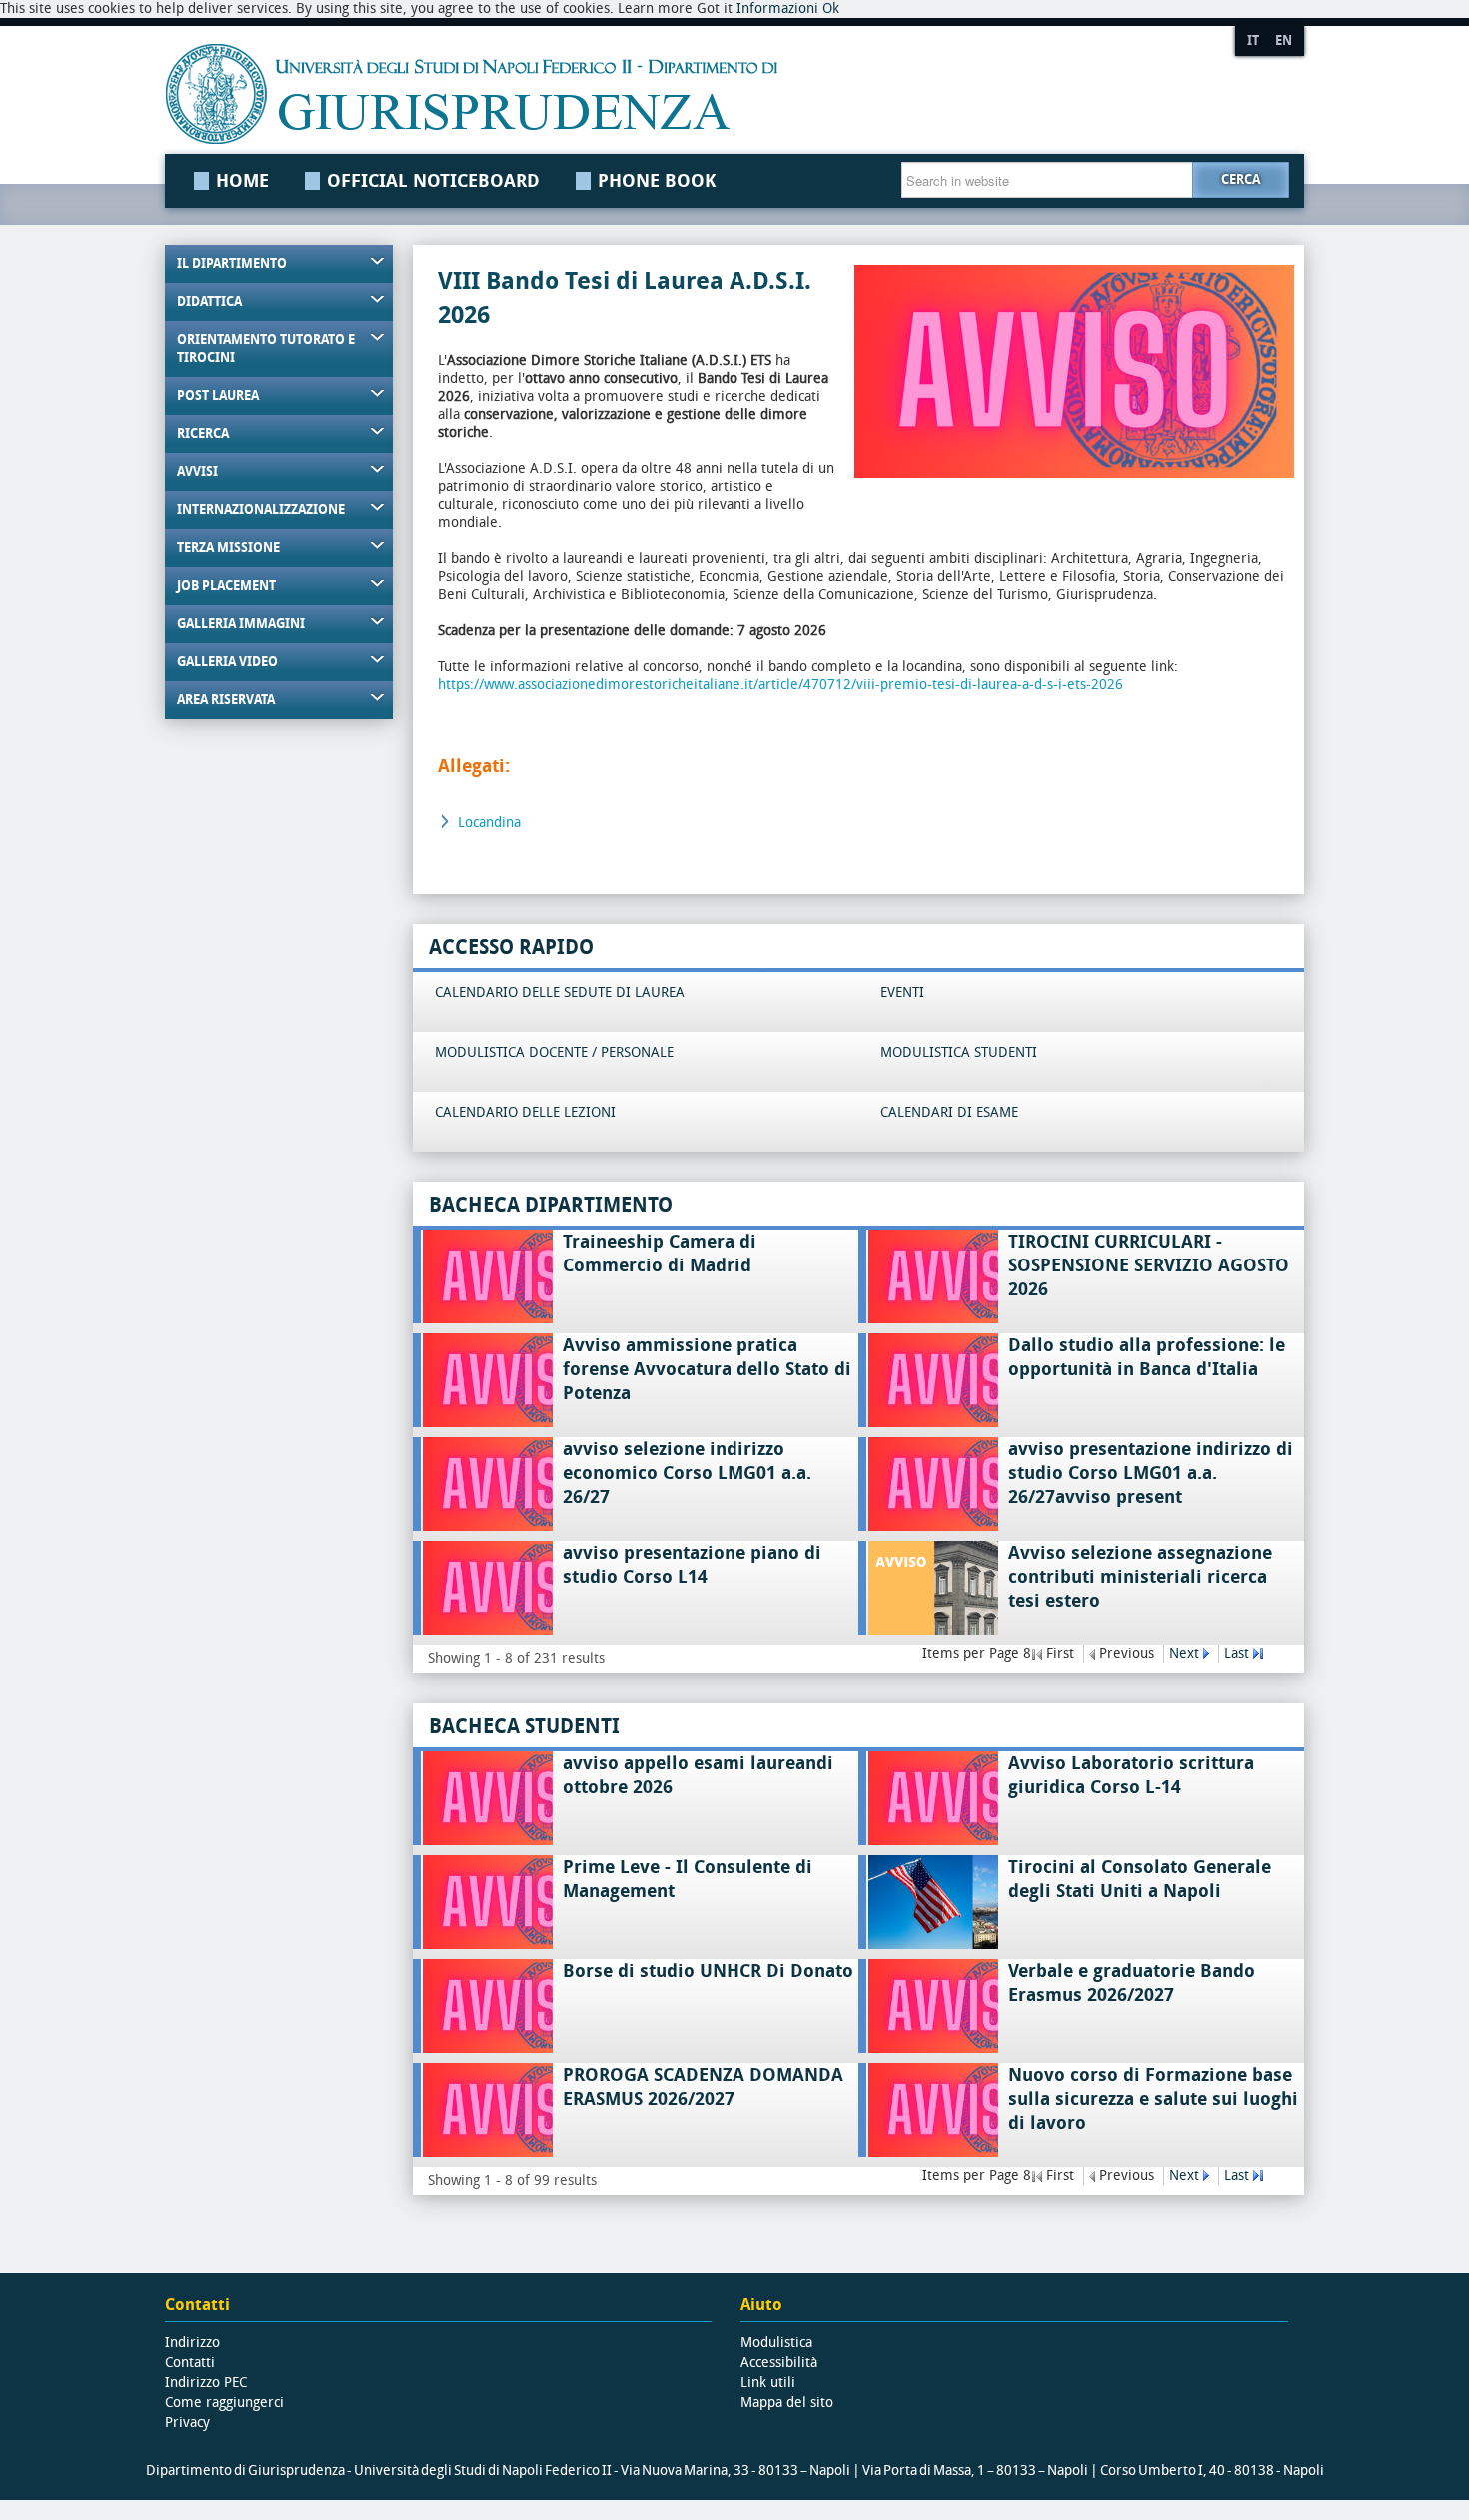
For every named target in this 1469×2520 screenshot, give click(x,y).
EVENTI (902, 992)
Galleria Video (227, 661)
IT (1253, 40)
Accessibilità (779, 2363)
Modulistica (776, 2343)
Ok (831, 8)
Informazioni (777, 8)
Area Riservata (226, 699)
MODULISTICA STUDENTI (959, 1052)
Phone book (657, 181)
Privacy (187, 2423)
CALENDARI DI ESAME (949, 1112)
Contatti (190, 2363)
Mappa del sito (787, 2403)
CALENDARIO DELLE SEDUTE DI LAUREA (560, 992)
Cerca (1241, 179)
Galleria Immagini (241, 623)
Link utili (768, 2383)
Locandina (489, 822)
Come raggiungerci (224, 2403)
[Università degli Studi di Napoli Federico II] (678, 94)
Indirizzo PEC (206, 2383)
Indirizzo (192, 2343)
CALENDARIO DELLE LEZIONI (525, 1112)
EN (1284, 40)
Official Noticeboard (433, 181)
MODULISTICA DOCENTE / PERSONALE (554, 1052)
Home (242, 181)
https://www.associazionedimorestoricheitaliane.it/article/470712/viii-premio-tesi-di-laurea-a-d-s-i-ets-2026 (780, 684)
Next (1184, 1654)
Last (1237, 1654)
